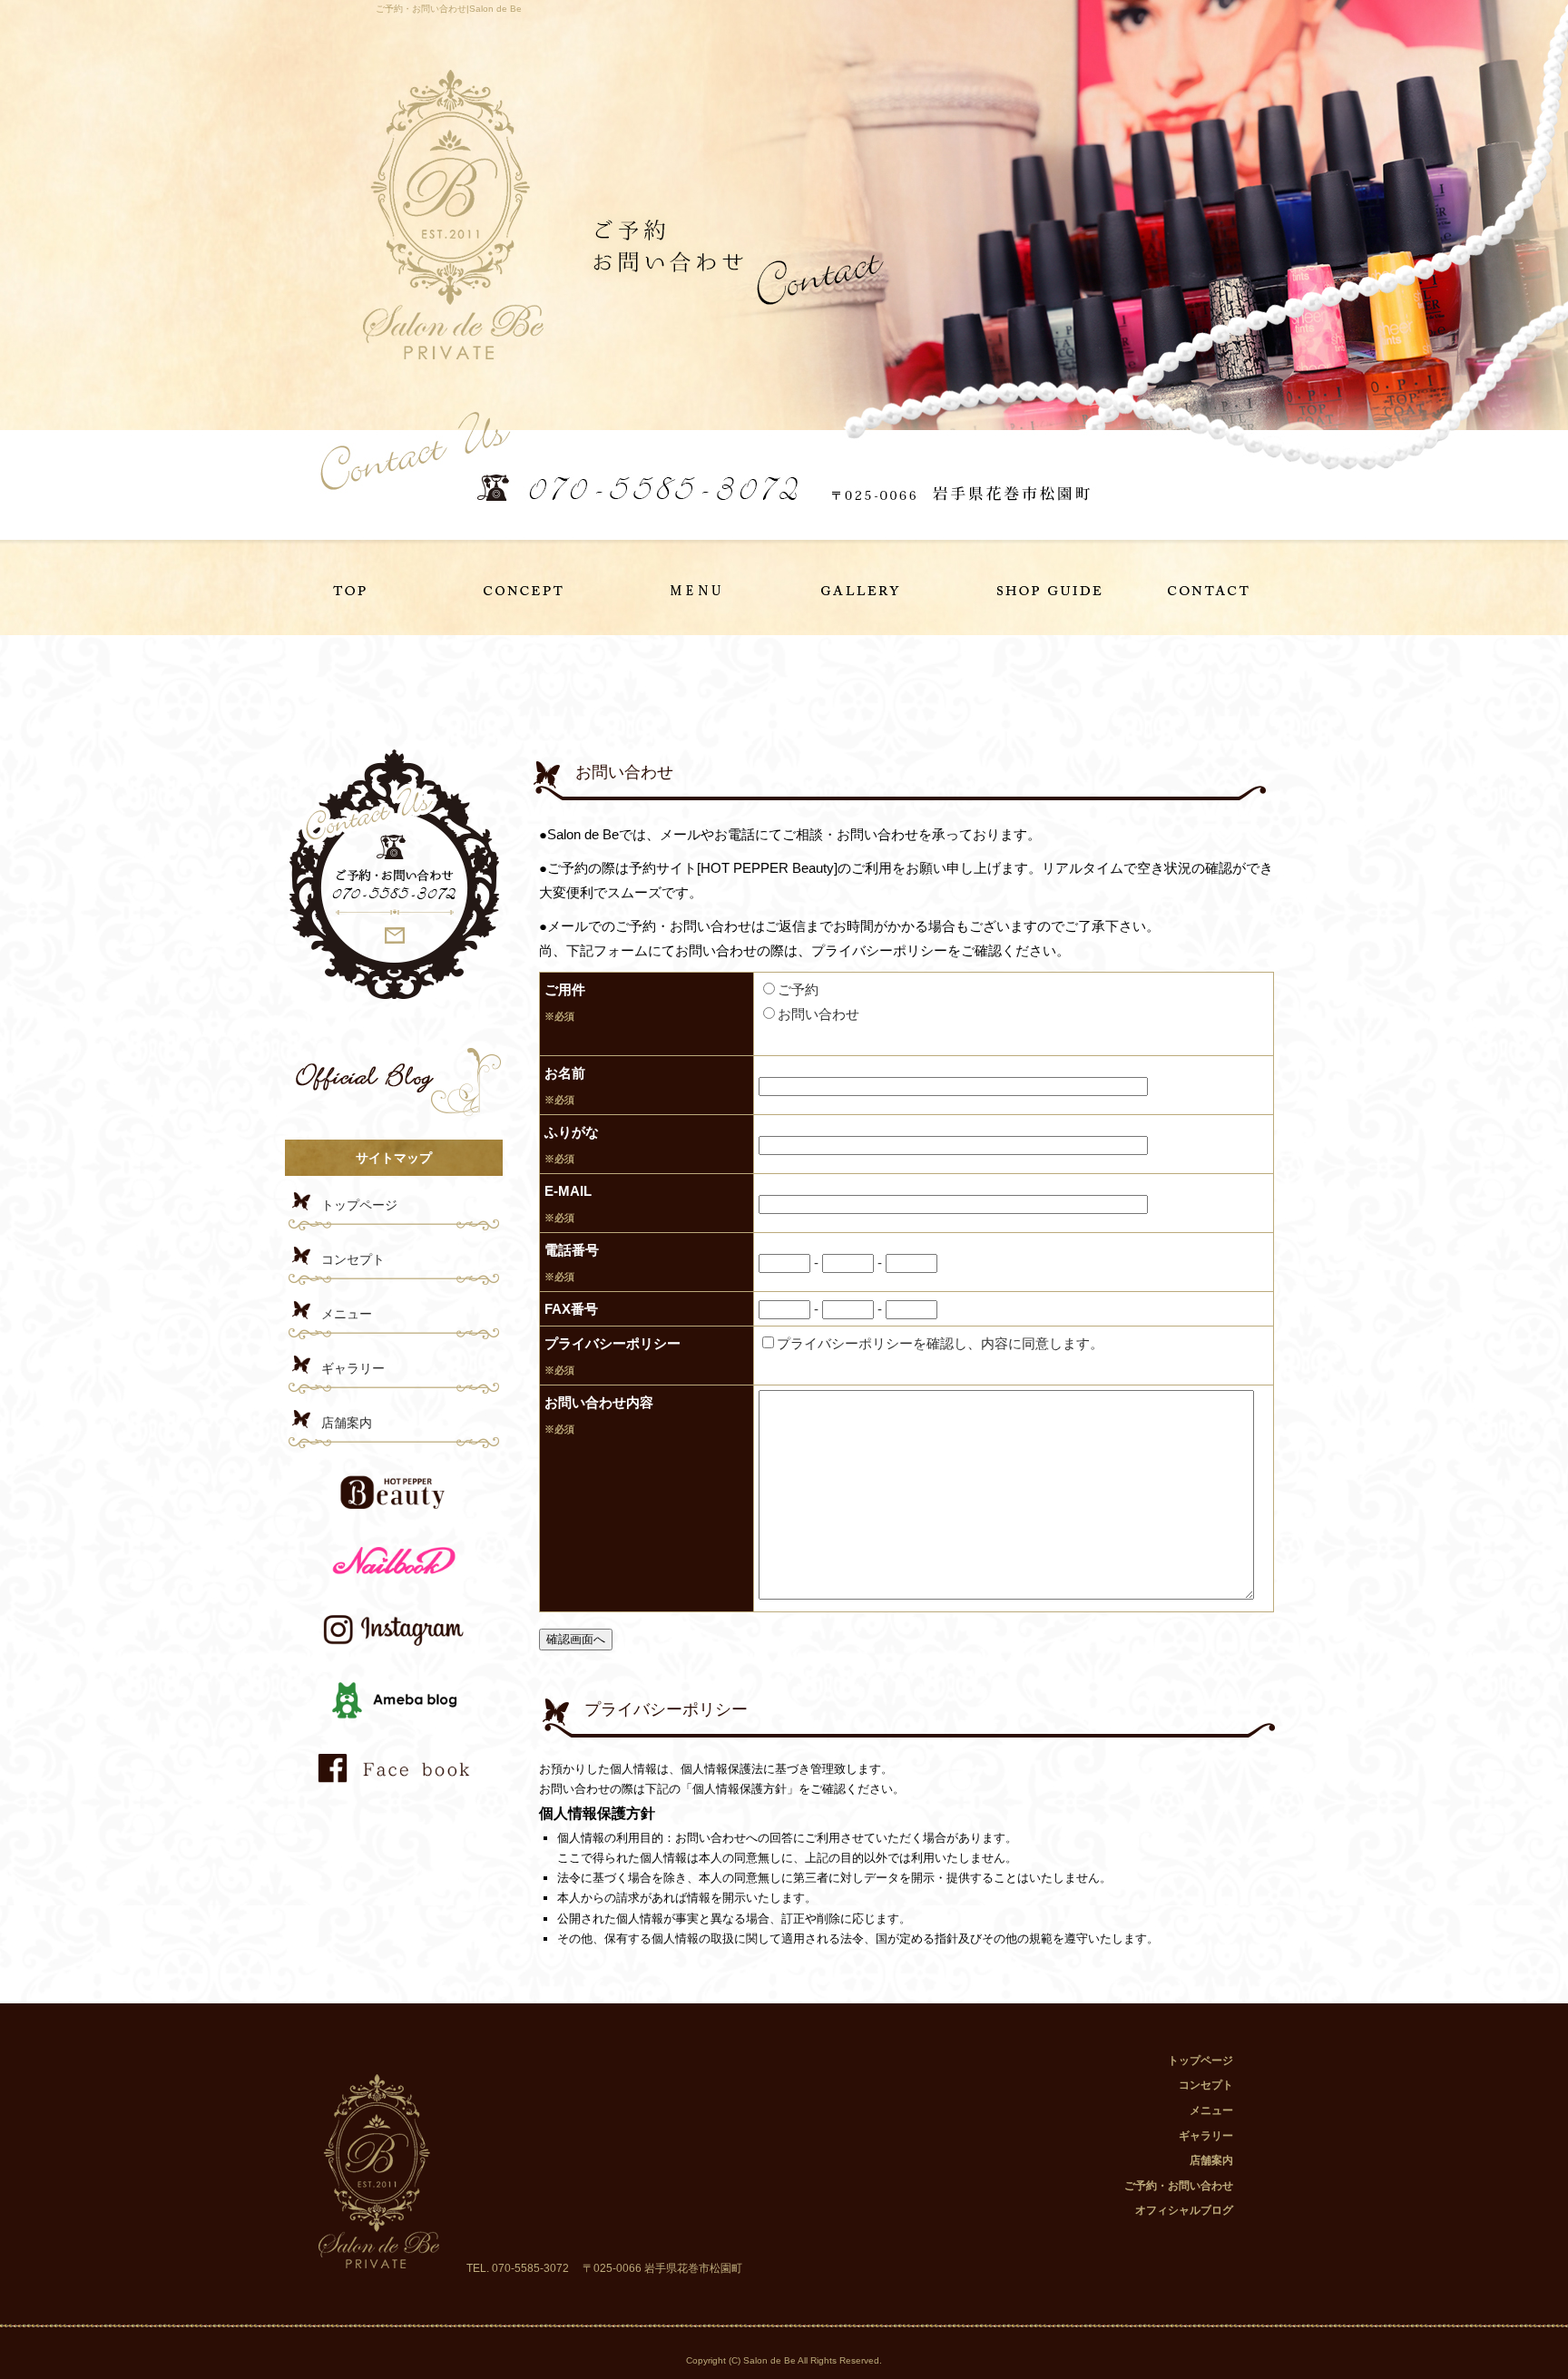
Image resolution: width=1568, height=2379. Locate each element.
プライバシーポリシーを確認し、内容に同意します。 (940, 1343)
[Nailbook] (394, 1582)
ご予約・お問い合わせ (1200, 587)
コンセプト (535, 587)
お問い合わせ (818, 1014)
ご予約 (798, 989)
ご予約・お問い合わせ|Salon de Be (449, 9)
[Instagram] (394, 1651)
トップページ (368, 587)
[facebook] (394, 1789)
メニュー (701, 587)
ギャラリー (867, 587)
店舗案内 (1033, 587)
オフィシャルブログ (394, 1076)
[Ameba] (394, 1720)
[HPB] (394, 1512)
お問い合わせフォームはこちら (394, 876)
